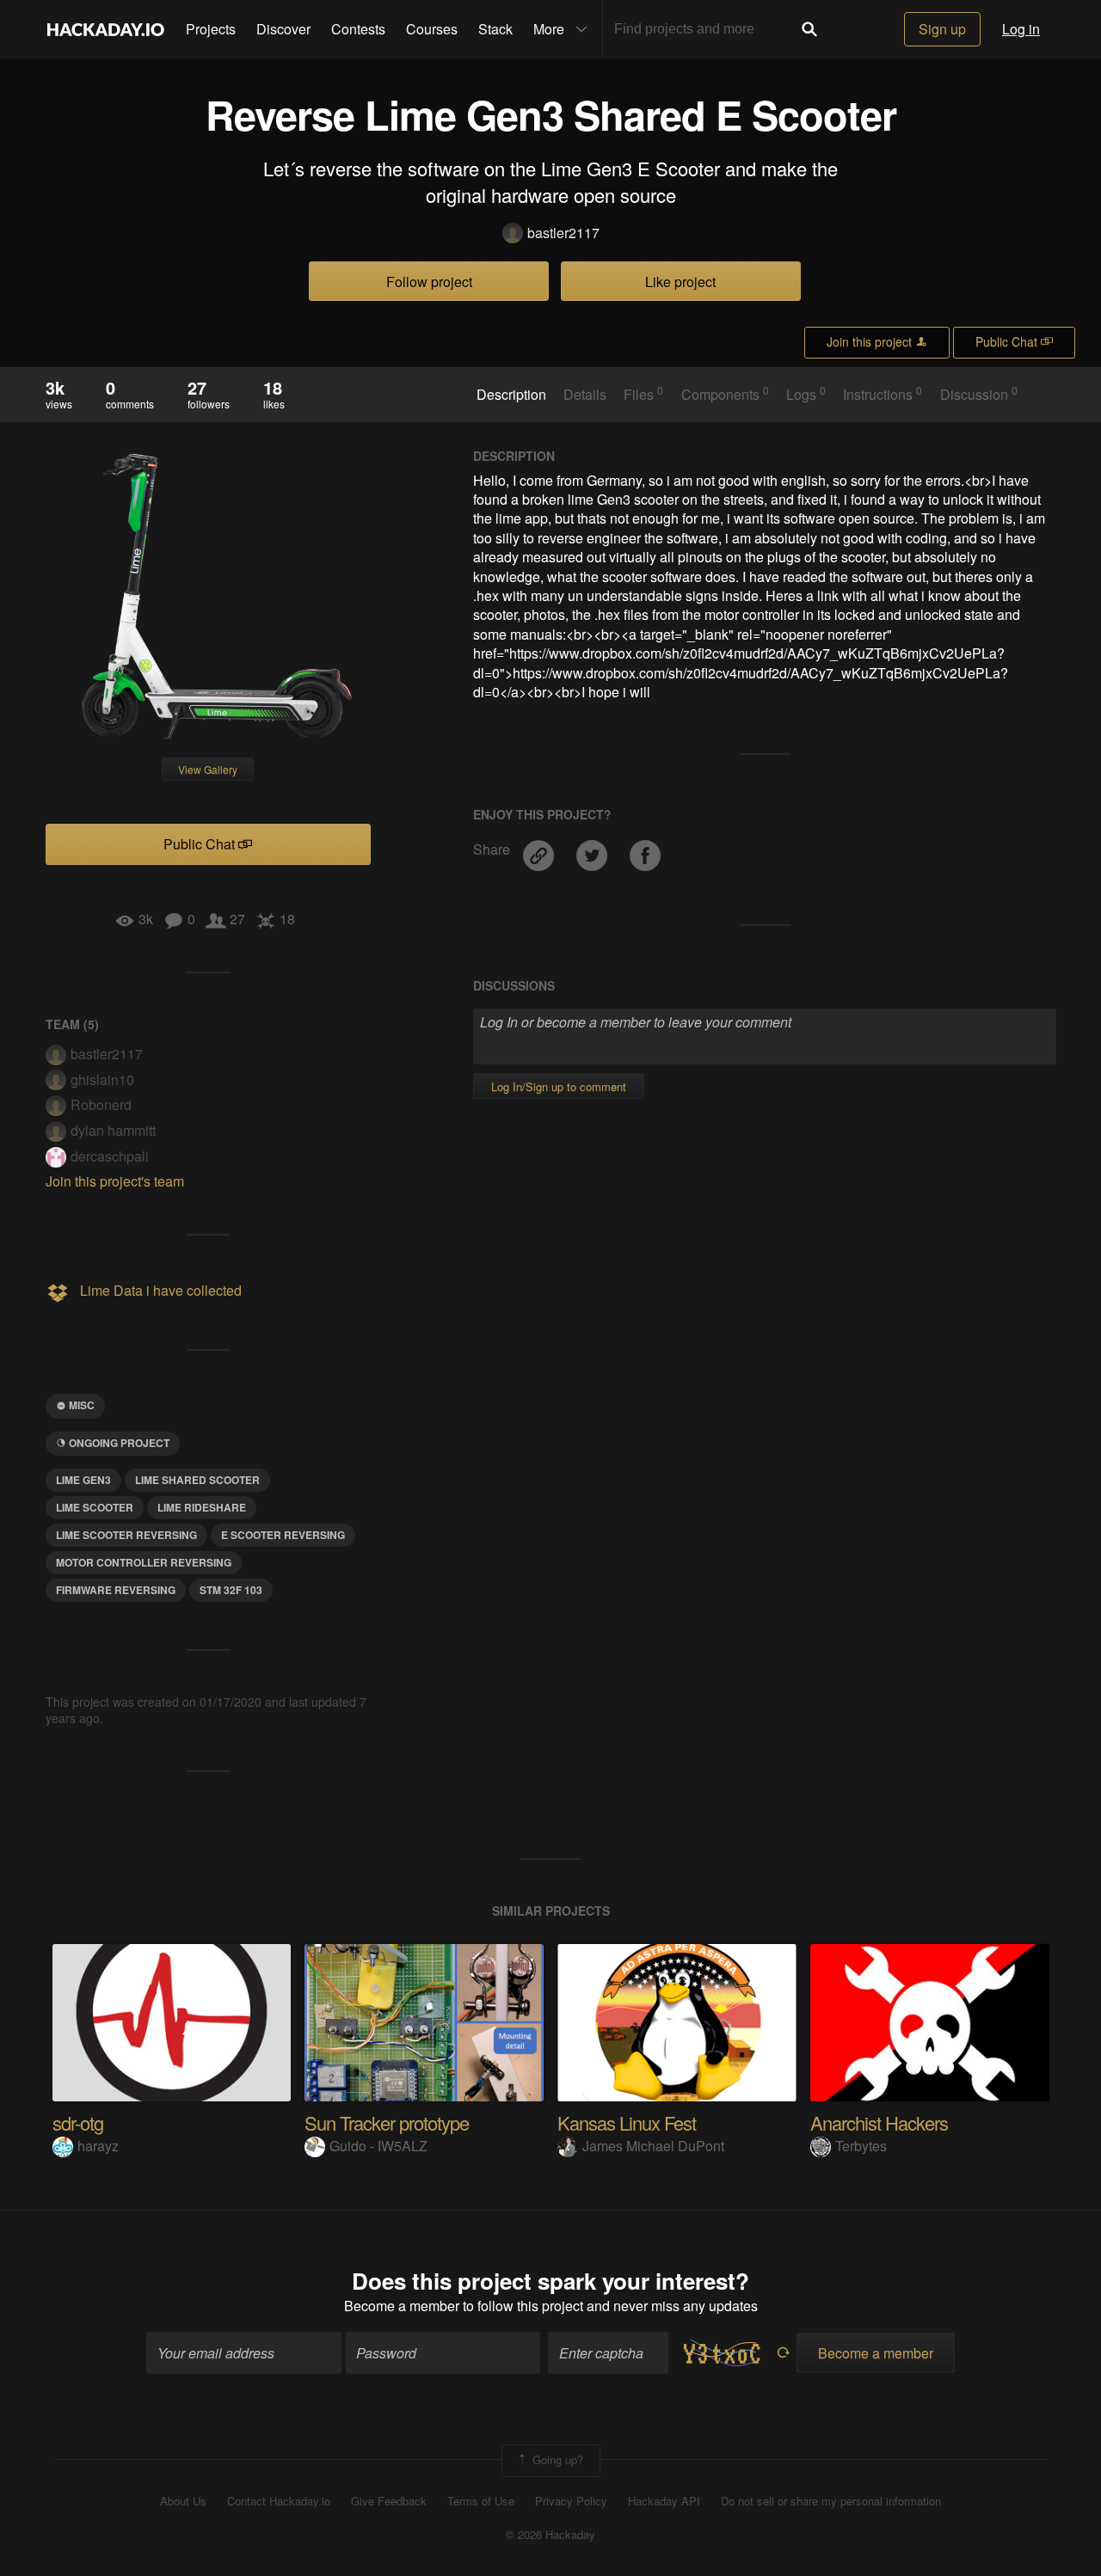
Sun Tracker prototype (387, 2122)
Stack (495, 29)
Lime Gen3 (83, 1480)
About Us (183, 2501)
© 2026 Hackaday (550, 2535)
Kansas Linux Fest (627, 2122)
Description (511, 395)
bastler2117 (563, 233)
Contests (358, 29)
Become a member (402, 2306)
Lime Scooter (95, 1507)
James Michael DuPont (653, 2146)
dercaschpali (110, 1156)
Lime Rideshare (202, 1507)
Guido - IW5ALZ (378, 2146)
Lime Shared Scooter (197, 1480)
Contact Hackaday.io (279, 2501)
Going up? (556, 2459)
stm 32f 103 (231, 1590)
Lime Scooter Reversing (126, 1535)
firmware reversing (116, 1590)
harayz (98, 2146)
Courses (432, 29)
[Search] (809, 29)
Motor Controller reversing (144, 1562)
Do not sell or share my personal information (831, 2501)
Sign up (942, 29)
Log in (1021, 29)
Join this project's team (115, 1181)
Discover (283, 29)
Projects (211, 29)
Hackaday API (664, 2501)
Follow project (429, 282)
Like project (680, 282)
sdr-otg (78, 2122)
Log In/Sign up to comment (559, 1086)
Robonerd (101, 1104)
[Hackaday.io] (106, 29)
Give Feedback (389, 2501)
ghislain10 (102, 1079)
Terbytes (861, 2146)
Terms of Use (481, 2501)
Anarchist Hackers (879, 2122)
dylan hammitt (113, 1130)
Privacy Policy (571, 2501)
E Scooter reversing (283, 1535)
